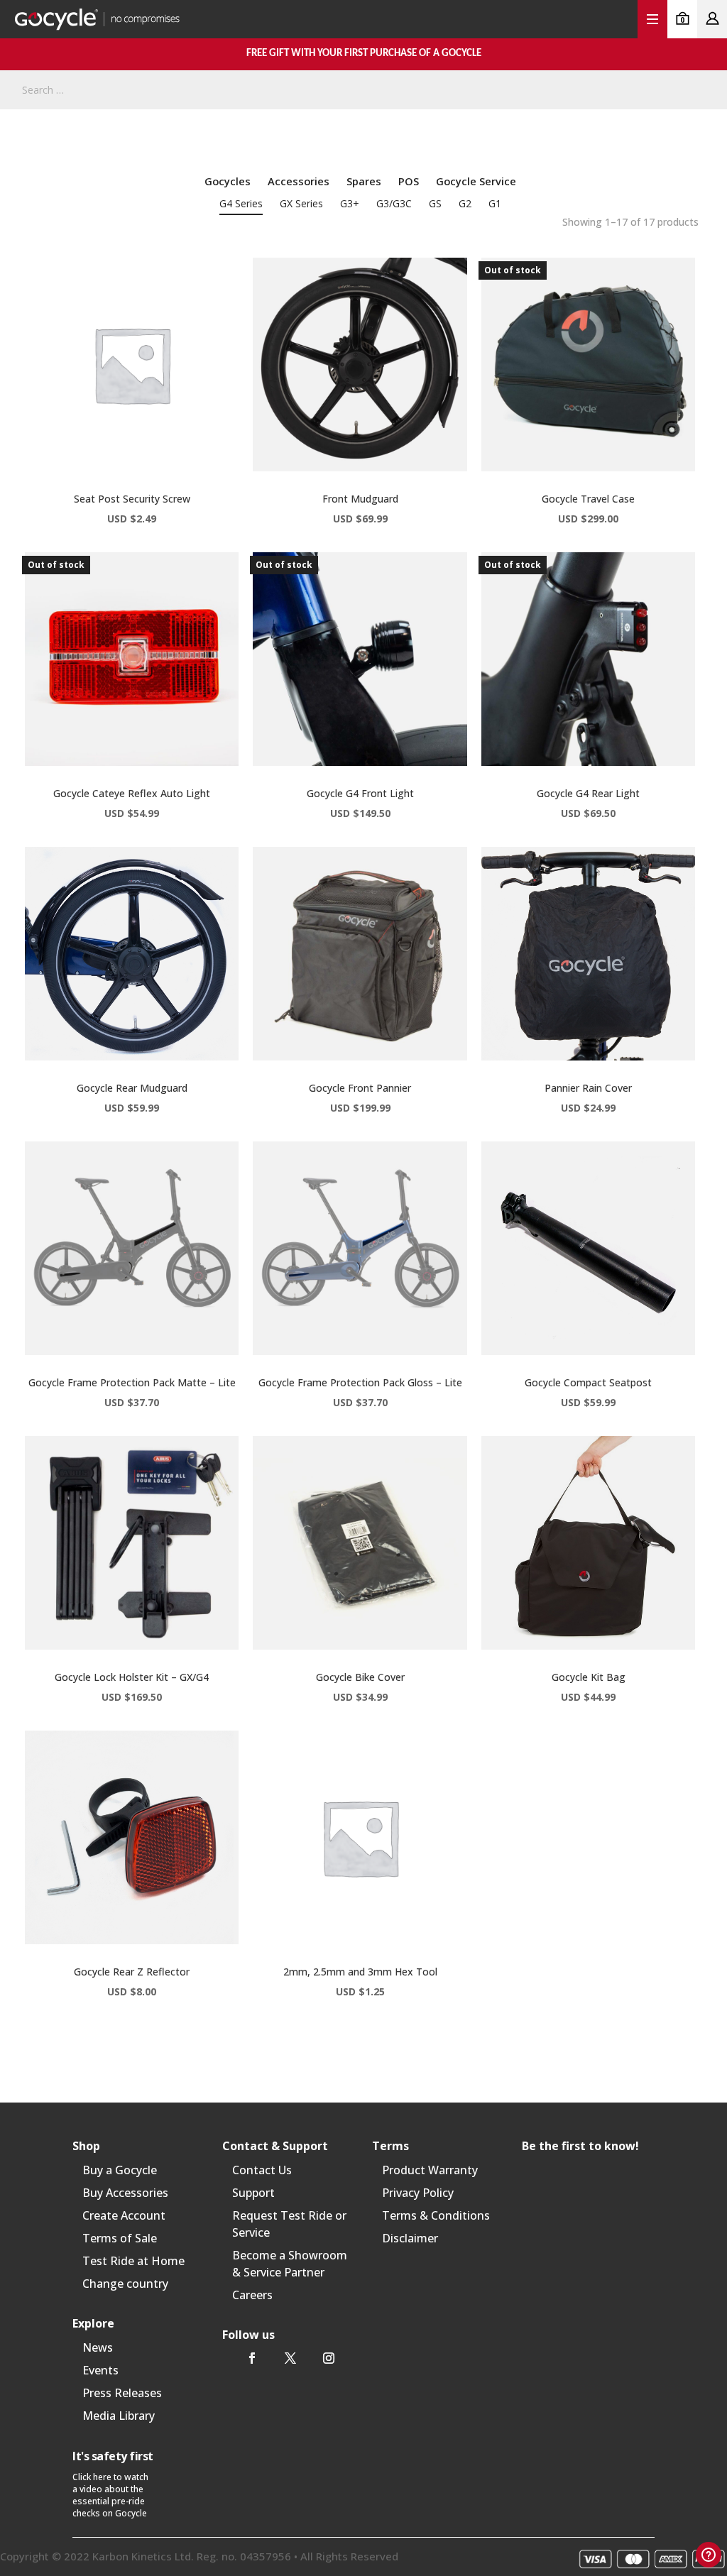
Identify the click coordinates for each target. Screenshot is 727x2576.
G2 (465, 203)
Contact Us (262, 2170)
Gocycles (228, 181)
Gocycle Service (476, 181)
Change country (125, 2284)
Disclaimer (410, 2238)
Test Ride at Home (133, 2261)
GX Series (301, 203)
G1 (495, 203)
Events (100, 2370)
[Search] (702, 90)
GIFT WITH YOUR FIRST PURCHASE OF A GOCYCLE (364, 54)
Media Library (119, 2416)
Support (253, 2193)
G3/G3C (394, 203)
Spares (364, 181)
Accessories (299, 181)
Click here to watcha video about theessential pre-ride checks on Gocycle (110, 2495)
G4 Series (241, 203)
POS (409, 181)
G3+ (350, 203)
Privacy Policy (418, 2193)
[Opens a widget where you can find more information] (709, 2555)
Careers (252, 2295)
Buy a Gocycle (120, 2170)
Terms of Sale (120, 2238)
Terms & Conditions (436, 2215)
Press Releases (122, 2393)
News (98, 2347)
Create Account (124, 2215)
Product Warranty (430, 2170)
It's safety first (113, 2456)
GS (435, 203)
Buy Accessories (125, 2193)
